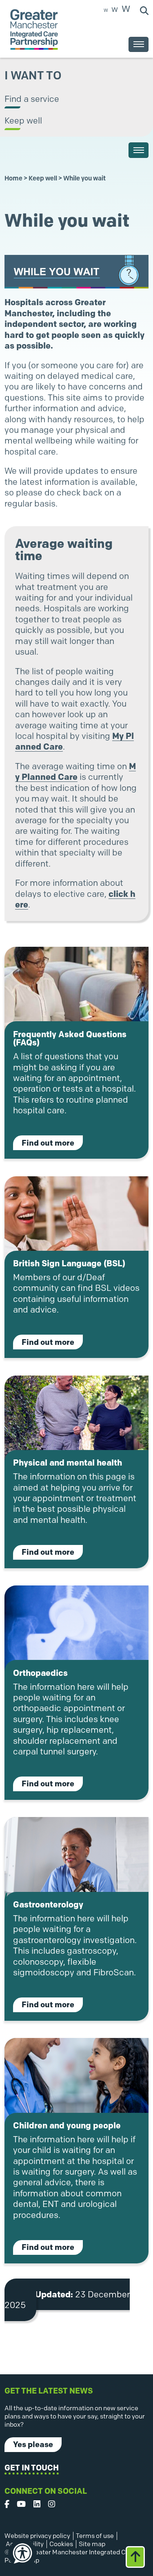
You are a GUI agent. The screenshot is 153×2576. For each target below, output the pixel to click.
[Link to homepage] (34, 29)
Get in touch (32, 2468)
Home (13, 178)
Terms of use (95, 2536)
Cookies (61, 2544)
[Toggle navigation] (139, 44)
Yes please (33, 2444)
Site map (92, 2544)
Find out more (52, 1143)
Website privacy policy (37, 2536)
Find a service (32, 99)
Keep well (23, 120)
